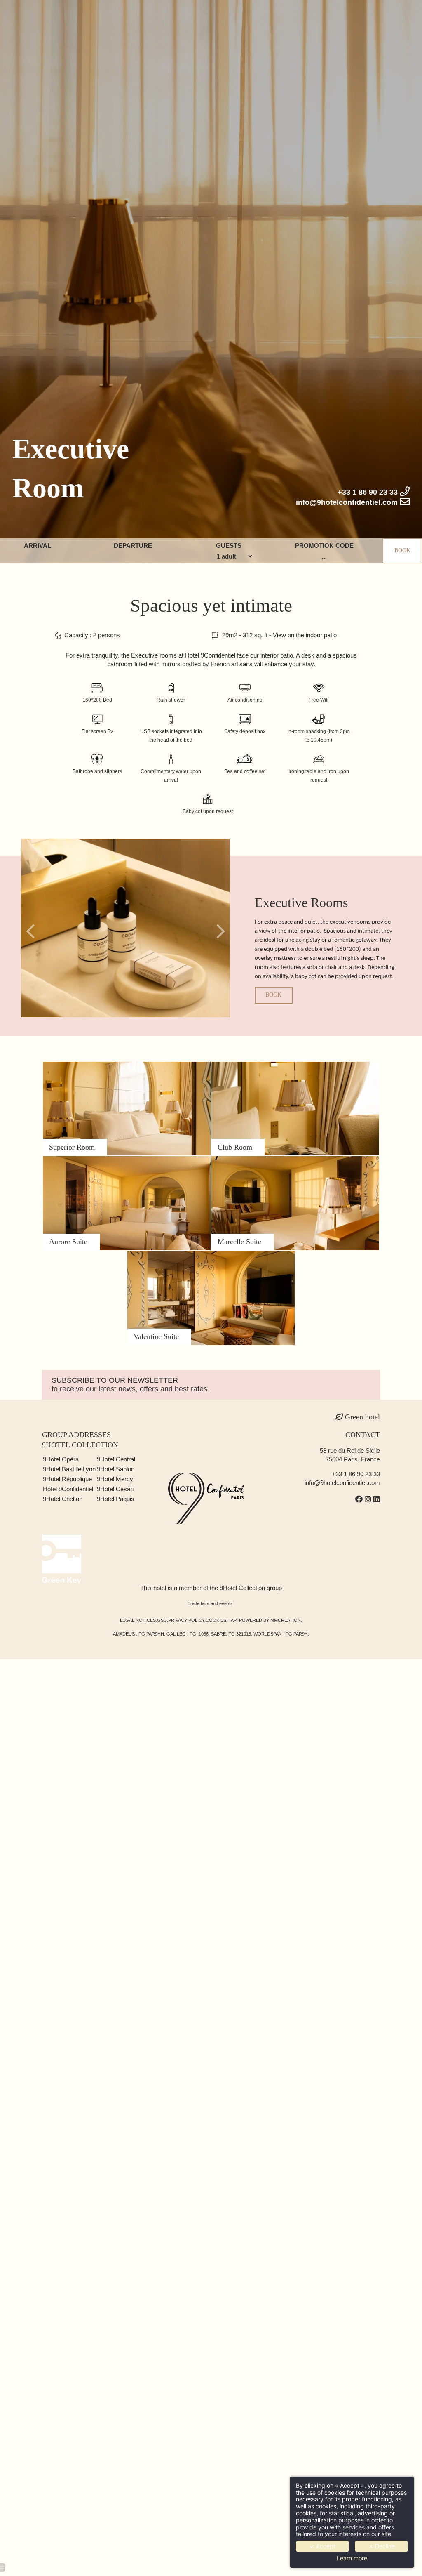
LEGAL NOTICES (138, 1620)
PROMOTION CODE (324, 546)
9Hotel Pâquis (116, 1499)
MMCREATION (286, 1620)
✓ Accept (322, 2546)
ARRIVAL (38, 546)
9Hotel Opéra (61, 1459)
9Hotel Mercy (115, 1479)
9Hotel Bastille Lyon (69, 1469)
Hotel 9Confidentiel (68, 1489)
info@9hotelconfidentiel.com (342, 1483)
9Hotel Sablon (116, 1469)
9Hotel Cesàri (115, 1489)
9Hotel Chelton (63, 1499)
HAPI (233, 1620)
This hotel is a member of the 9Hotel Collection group (211, 1588)
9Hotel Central (116, 1459)
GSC (162, 1620)
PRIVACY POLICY (186, 1620)
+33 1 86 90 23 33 (356, 1474)
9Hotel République (67, 1479)
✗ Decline (382, 2546)
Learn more (352, 2558)
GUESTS (229, 546)
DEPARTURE (133, 546)
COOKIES (216, 1620)
